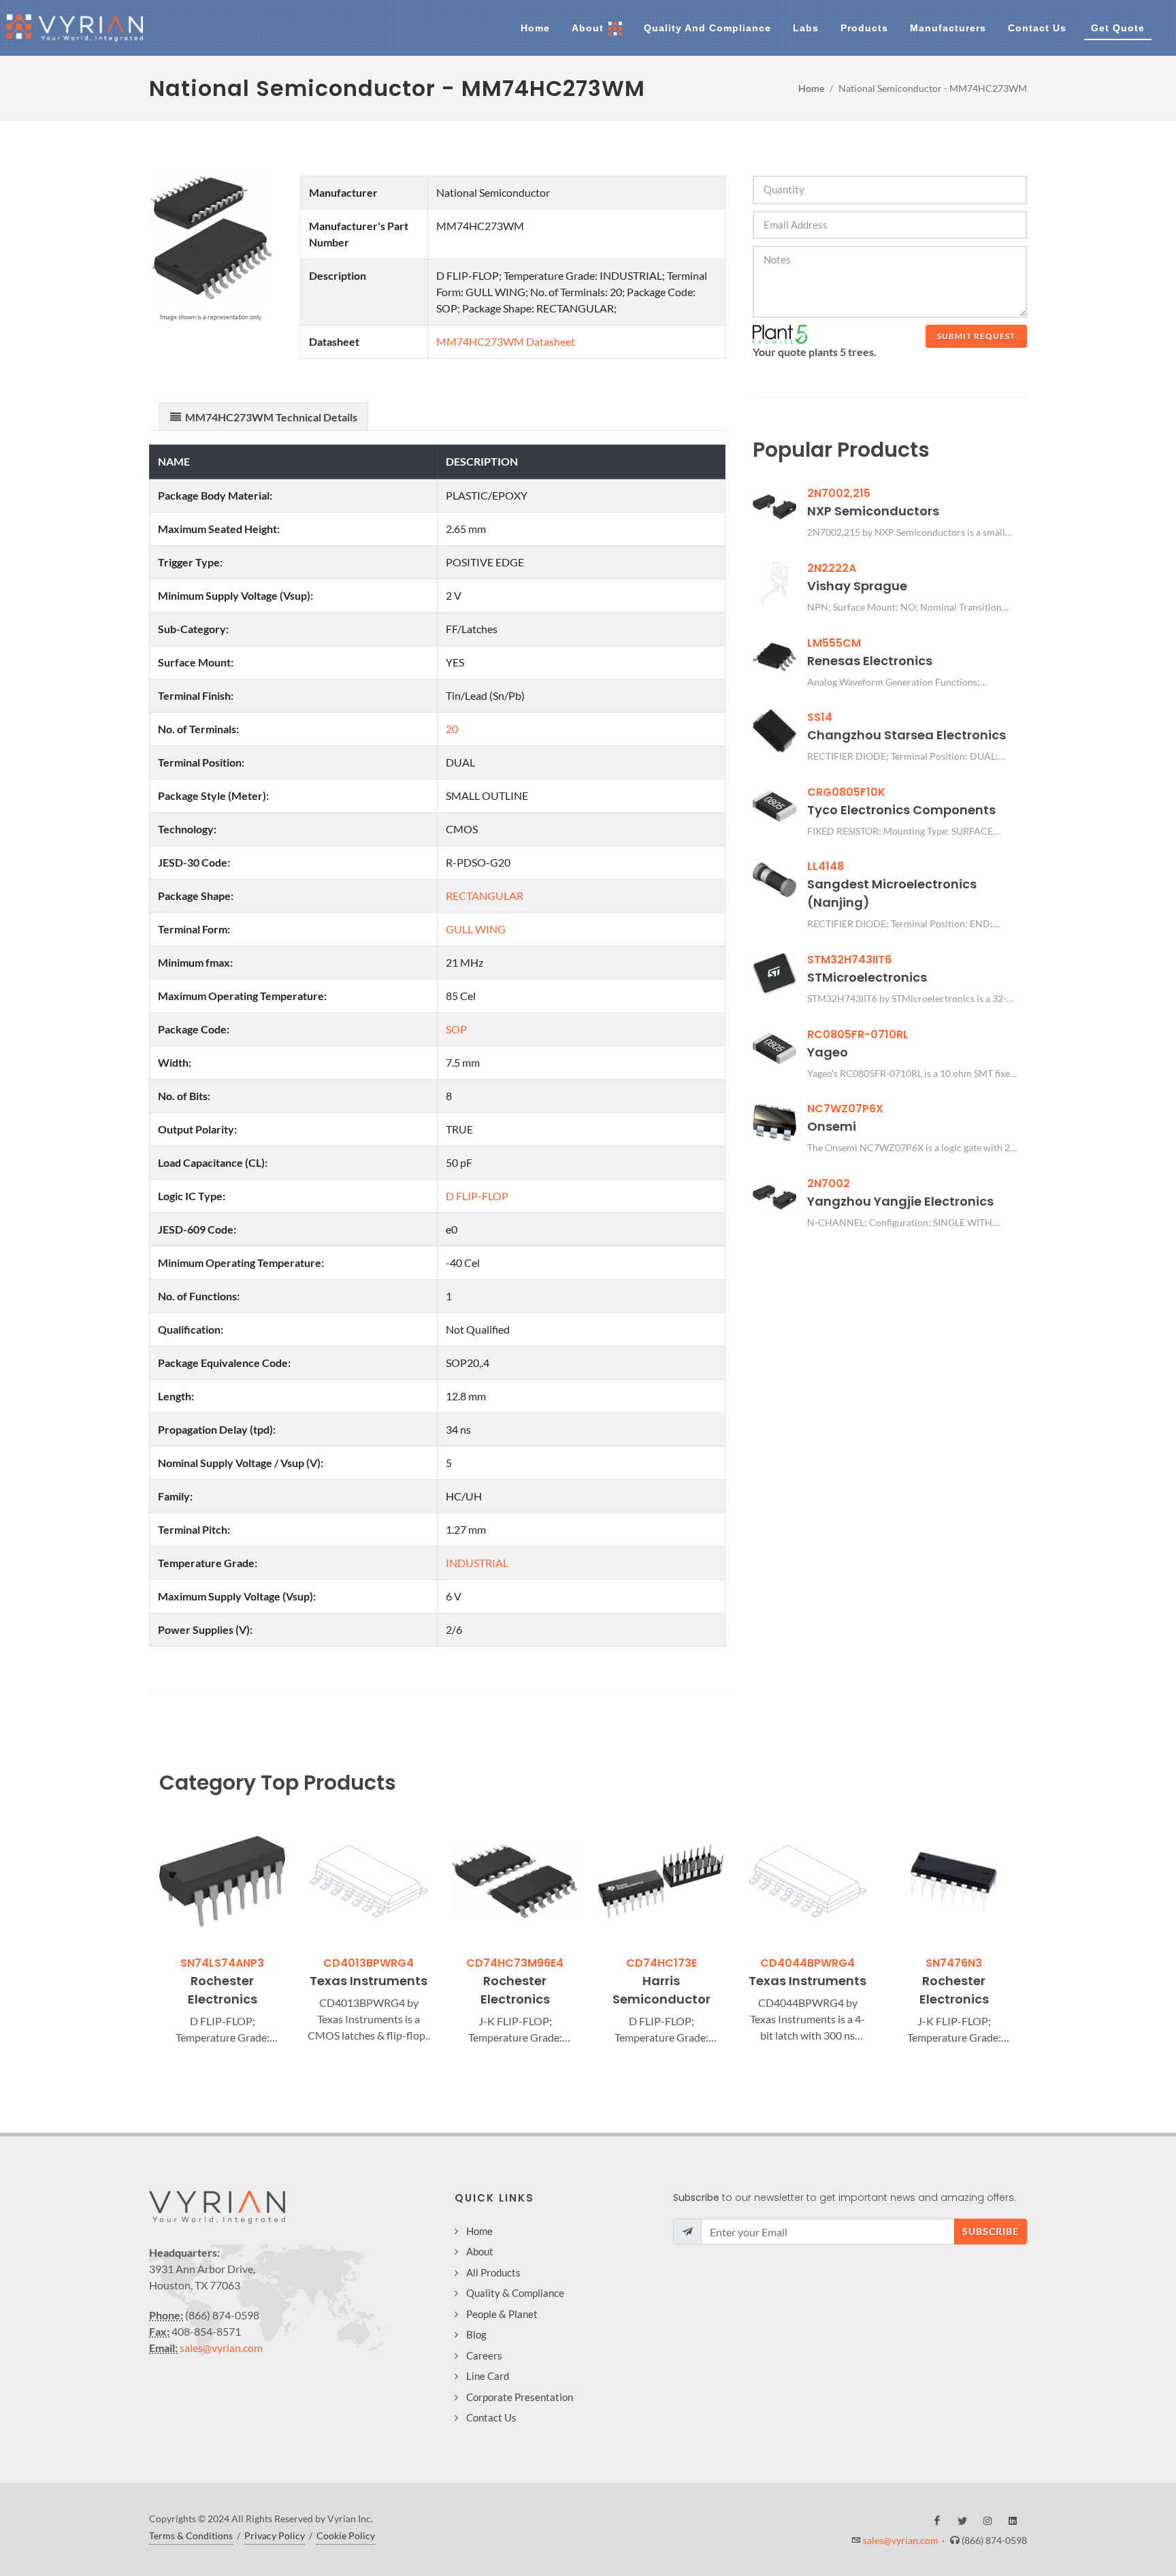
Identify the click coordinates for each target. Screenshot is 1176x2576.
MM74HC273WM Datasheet (506, 341)
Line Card (488, 2376)
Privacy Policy (275, 2535)
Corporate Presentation (520, 2397)
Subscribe (991, 2231)
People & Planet (502, 2314)
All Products (493, 2272)
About (480, 2251)
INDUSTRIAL (477, 1563)
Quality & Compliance (515, 2293)
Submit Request (976, 336)
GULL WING (476, 929)
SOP (456, 1029)
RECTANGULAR (485, 896)
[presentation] (147, 1932)
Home (811, 88)
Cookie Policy (346, 2535)
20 (452, 729)
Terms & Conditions (191, 2535)
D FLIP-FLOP (477, 1196)
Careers (484, 2355)
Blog (476, 2334)
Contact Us (491, 2417)
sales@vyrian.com (221, 2348)
